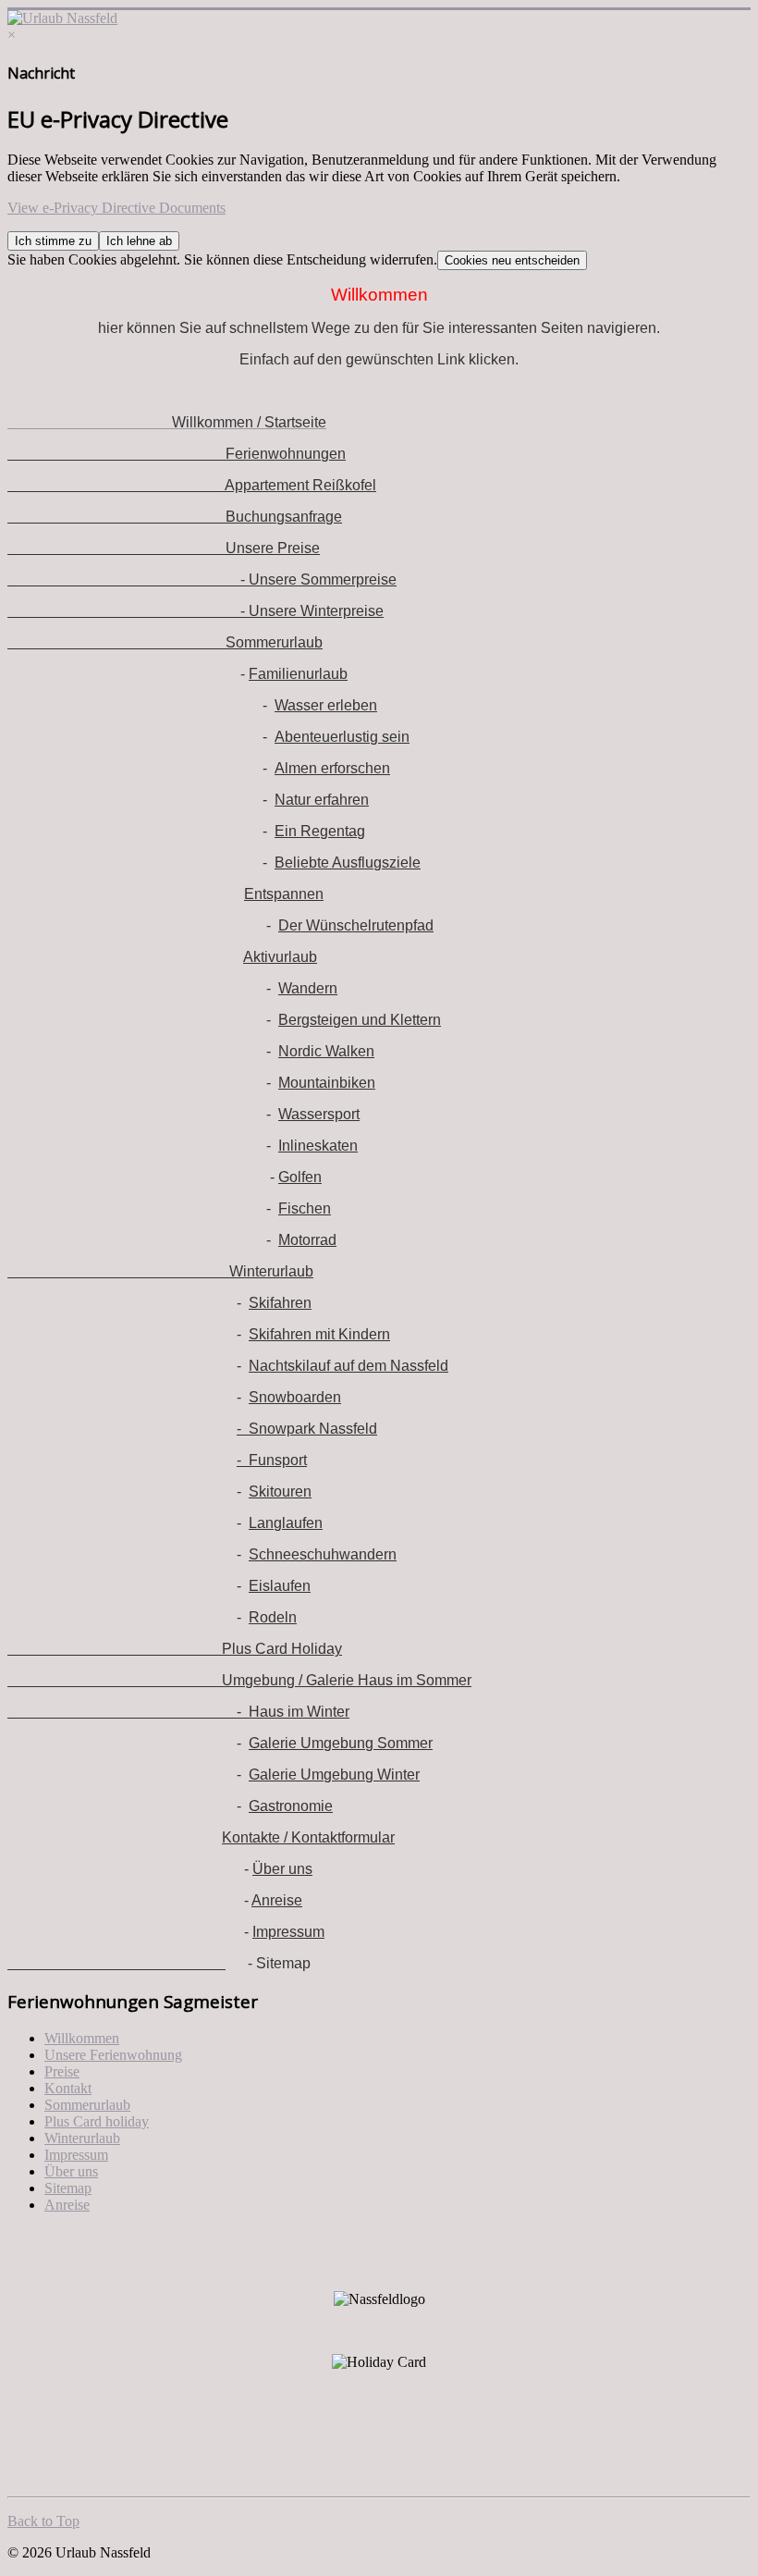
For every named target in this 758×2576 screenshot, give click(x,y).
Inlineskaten (318, 1146)
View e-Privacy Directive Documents (116, 208)
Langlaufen (286, 1523)
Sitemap (68, 2188)
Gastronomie (291, 1806)
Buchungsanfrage (175, 517)
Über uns (282, 1869)
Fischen (305, 1208)
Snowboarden (295, 1397)
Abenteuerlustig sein (342, 737)
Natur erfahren (322, 800)
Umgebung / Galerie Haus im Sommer (239, 1680)
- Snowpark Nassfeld (307, 1429)
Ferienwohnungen (177, 454)
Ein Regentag (320, 831)
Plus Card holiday (97, 2121)
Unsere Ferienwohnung (113, 2055)
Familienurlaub (298, 674)
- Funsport (272, 1460)
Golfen (300, 1177)
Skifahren (280, 1303)
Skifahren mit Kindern (319, 1334)
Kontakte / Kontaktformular (308, 1837)
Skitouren (280, 1491)
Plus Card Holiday (175, 1649)
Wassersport (319, 1114)
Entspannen (284, 894)
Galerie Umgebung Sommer (341, 1743)
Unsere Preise (164, 548)
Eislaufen (280, 1586)
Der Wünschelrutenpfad (356, 925)
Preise (62, 2071)
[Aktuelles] (116, 1963)
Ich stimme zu (53, 241)
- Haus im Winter (178, 1712)
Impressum (288, 1932)
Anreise (277, 1900)
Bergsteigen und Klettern (360, 1020)
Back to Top (43, 2521)
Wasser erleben (326, 705)
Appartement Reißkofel (192, 485)
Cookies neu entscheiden (512, 260)
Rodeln (273, 1617)
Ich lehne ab (139, 241)
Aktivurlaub (280, 957)
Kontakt (68, 2088)
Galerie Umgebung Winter (334, 1775)
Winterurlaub (160, 1271)
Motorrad (307, 1240)
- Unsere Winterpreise (196, 611)
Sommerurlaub (165, 642)
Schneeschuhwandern (323, 1554)
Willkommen (82, 2038)
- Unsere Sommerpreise (202, 579)
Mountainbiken (327, 1083)
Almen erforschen (332, 768)
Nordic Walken (326, 1051)
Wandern (308, 988)
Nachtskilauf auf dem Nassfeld (348, 1366)
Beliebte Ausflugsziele (348, 863)
